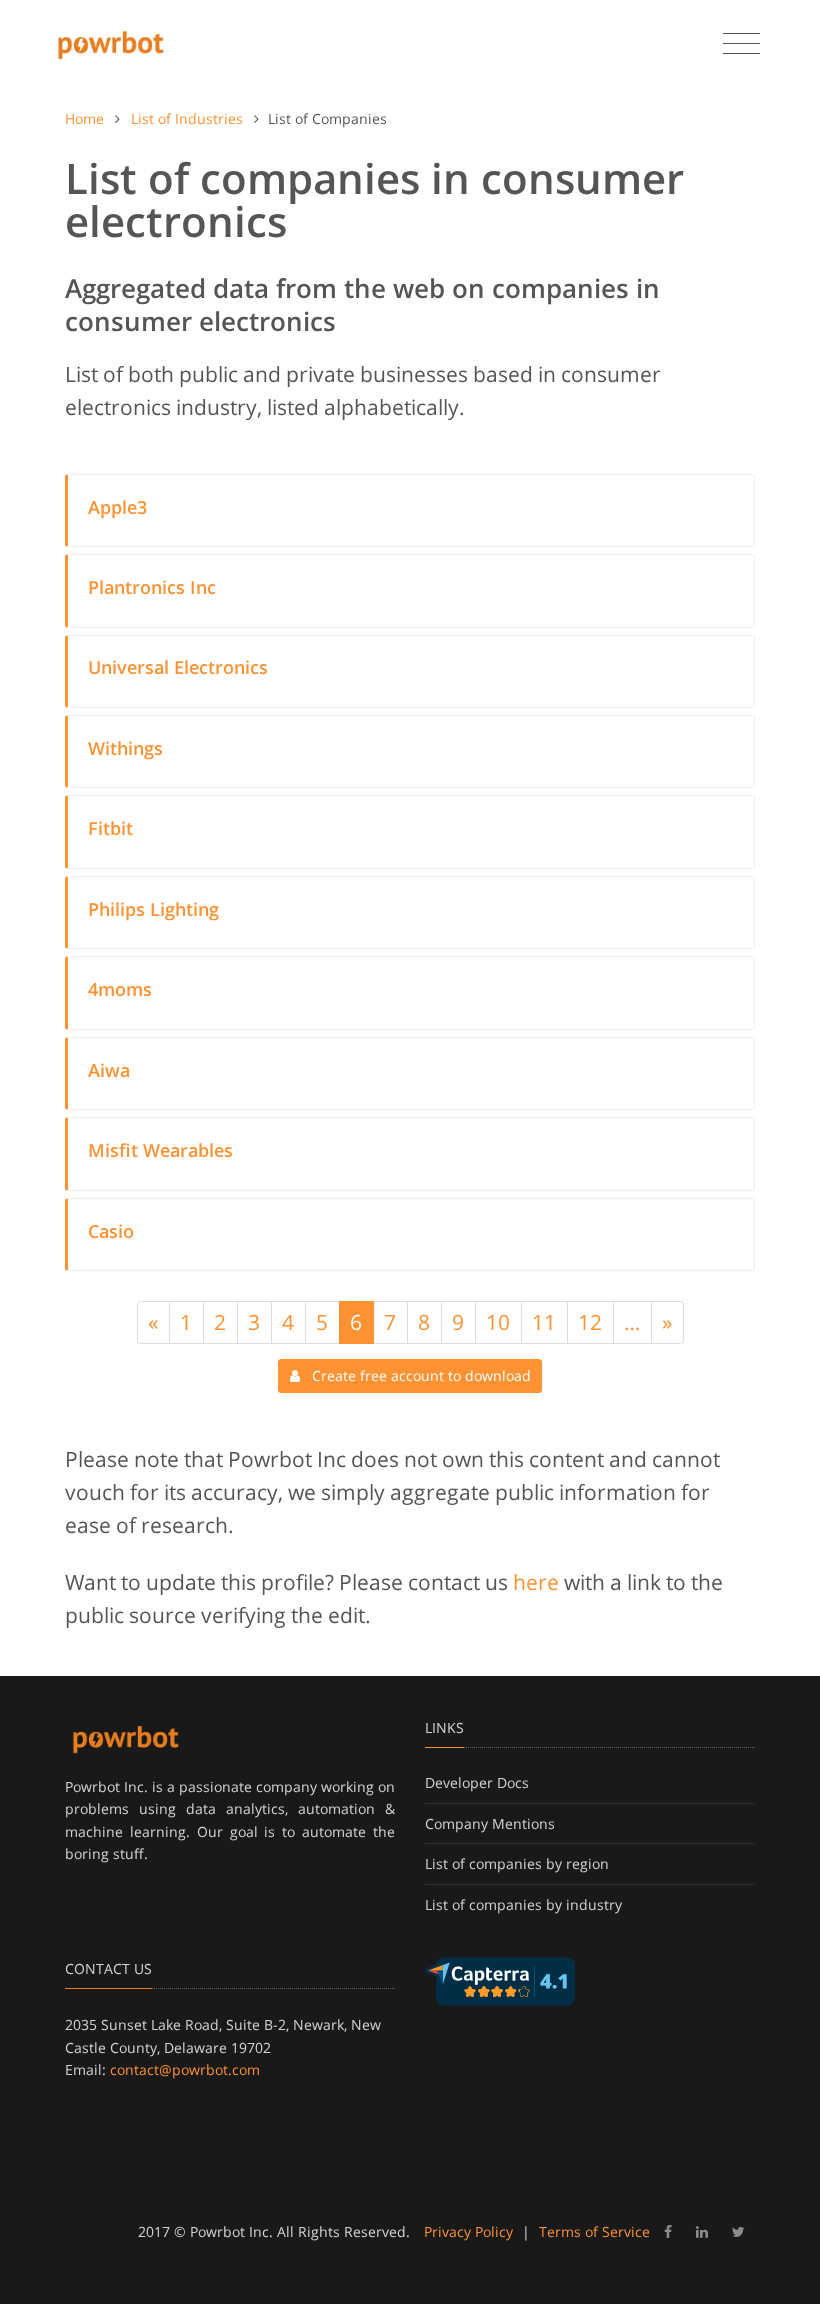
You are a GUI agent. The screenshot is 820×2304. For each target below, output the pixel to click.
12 (590, 1322)
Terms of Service (594, 2231)
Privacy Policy (468, 2231)
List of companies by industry (523, 1904)
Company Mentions (490, 1823)
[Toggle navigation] (741, 44)
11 (544, 1322)
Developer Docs (477, 1782)
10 (498, 1322)
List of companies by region (517, 1863)
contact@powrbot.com (185, 2069)
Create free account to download (415, 1375)
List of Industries (187, 118)
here (536, 1582)
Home (84, 118)
